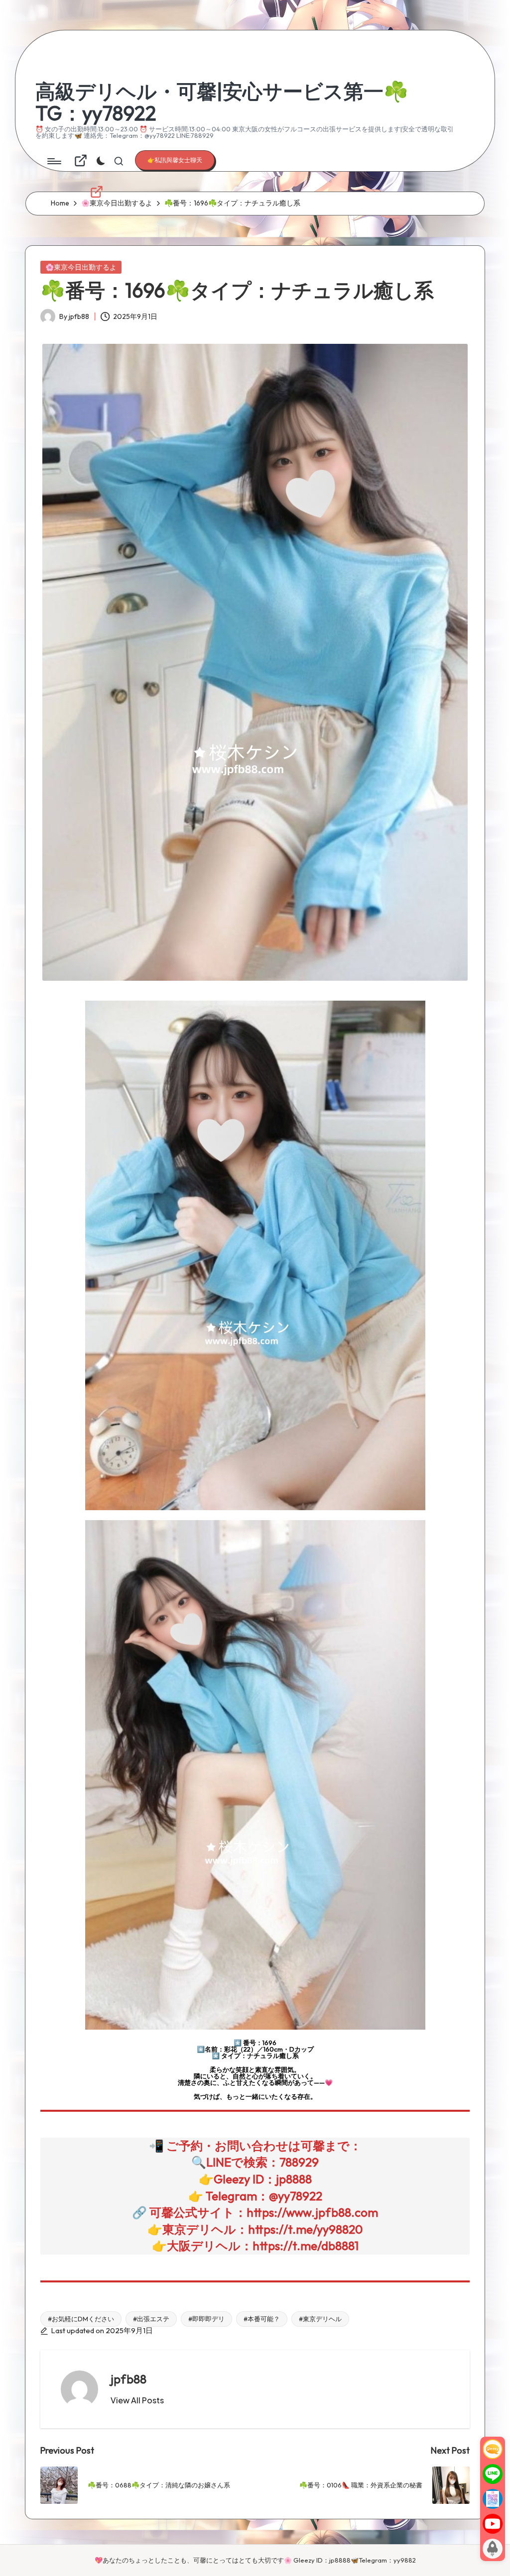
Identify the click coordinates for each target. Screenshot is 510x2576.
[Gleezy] (493, 2449)
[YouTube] (493, 2524)
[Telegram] (493, 2499)
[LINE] (493, 2474)
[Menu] (54, 161)
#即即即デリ (206, 2319)
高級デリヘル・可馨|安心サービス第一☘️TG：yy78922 (222, 102)
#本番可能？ (262, 2319)
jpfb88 (128, 2379)
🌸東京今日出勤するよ (81, 267)
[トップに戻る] (493, 2549)
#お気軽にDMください (81, 2319)
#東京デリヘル (320, 2319)
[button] (175, 160)
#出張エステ (151, 2319)
